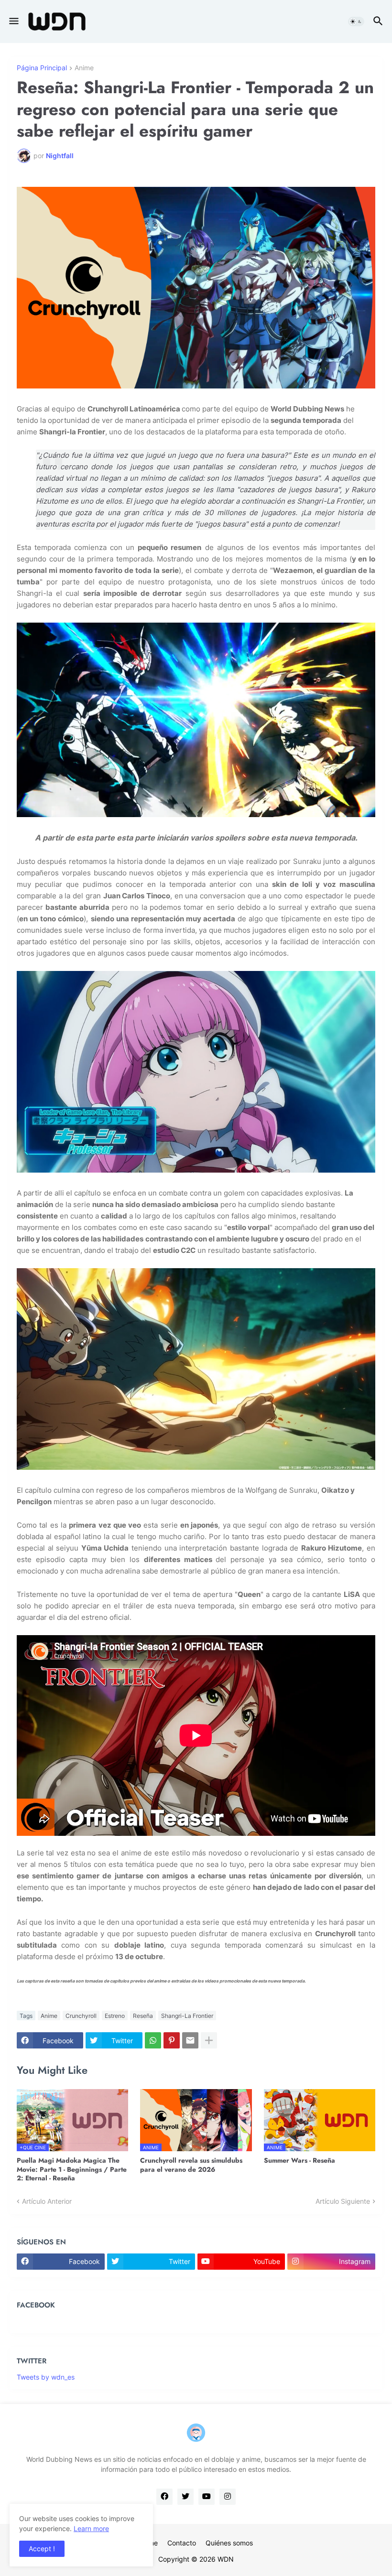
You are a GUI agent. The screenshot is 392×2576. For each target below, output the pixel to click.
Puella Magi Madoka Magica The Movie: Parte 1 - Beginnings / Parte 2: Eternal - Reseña (72, 2169)
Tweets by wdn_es (46, 2377)
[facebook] (164, 2497)
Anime (84, 68)
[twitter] (185, 2497)
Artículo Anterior (47, 2201)
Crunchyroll (81, 2016)
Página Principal (42, 68)
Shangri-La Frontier (187, 2016)
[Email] (190, 2040)
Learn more (91, 2528)
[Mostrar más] (209, 2040)
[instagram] (228, 2497)
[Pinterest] (172, 2040)
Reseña (143, 2016)
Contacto (182, 2543)
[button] (13, 22)
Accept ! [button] (42, 2549)
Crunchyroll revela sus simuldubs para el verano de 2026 (191, 2165)
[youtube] (207, 2497)
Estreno (115, 2016)
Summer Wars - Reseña (299, 2160)
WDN (226, 2559)
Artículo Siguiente (343, 2201)
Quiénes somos (229, 2543)
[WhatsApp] (153, 2040)
